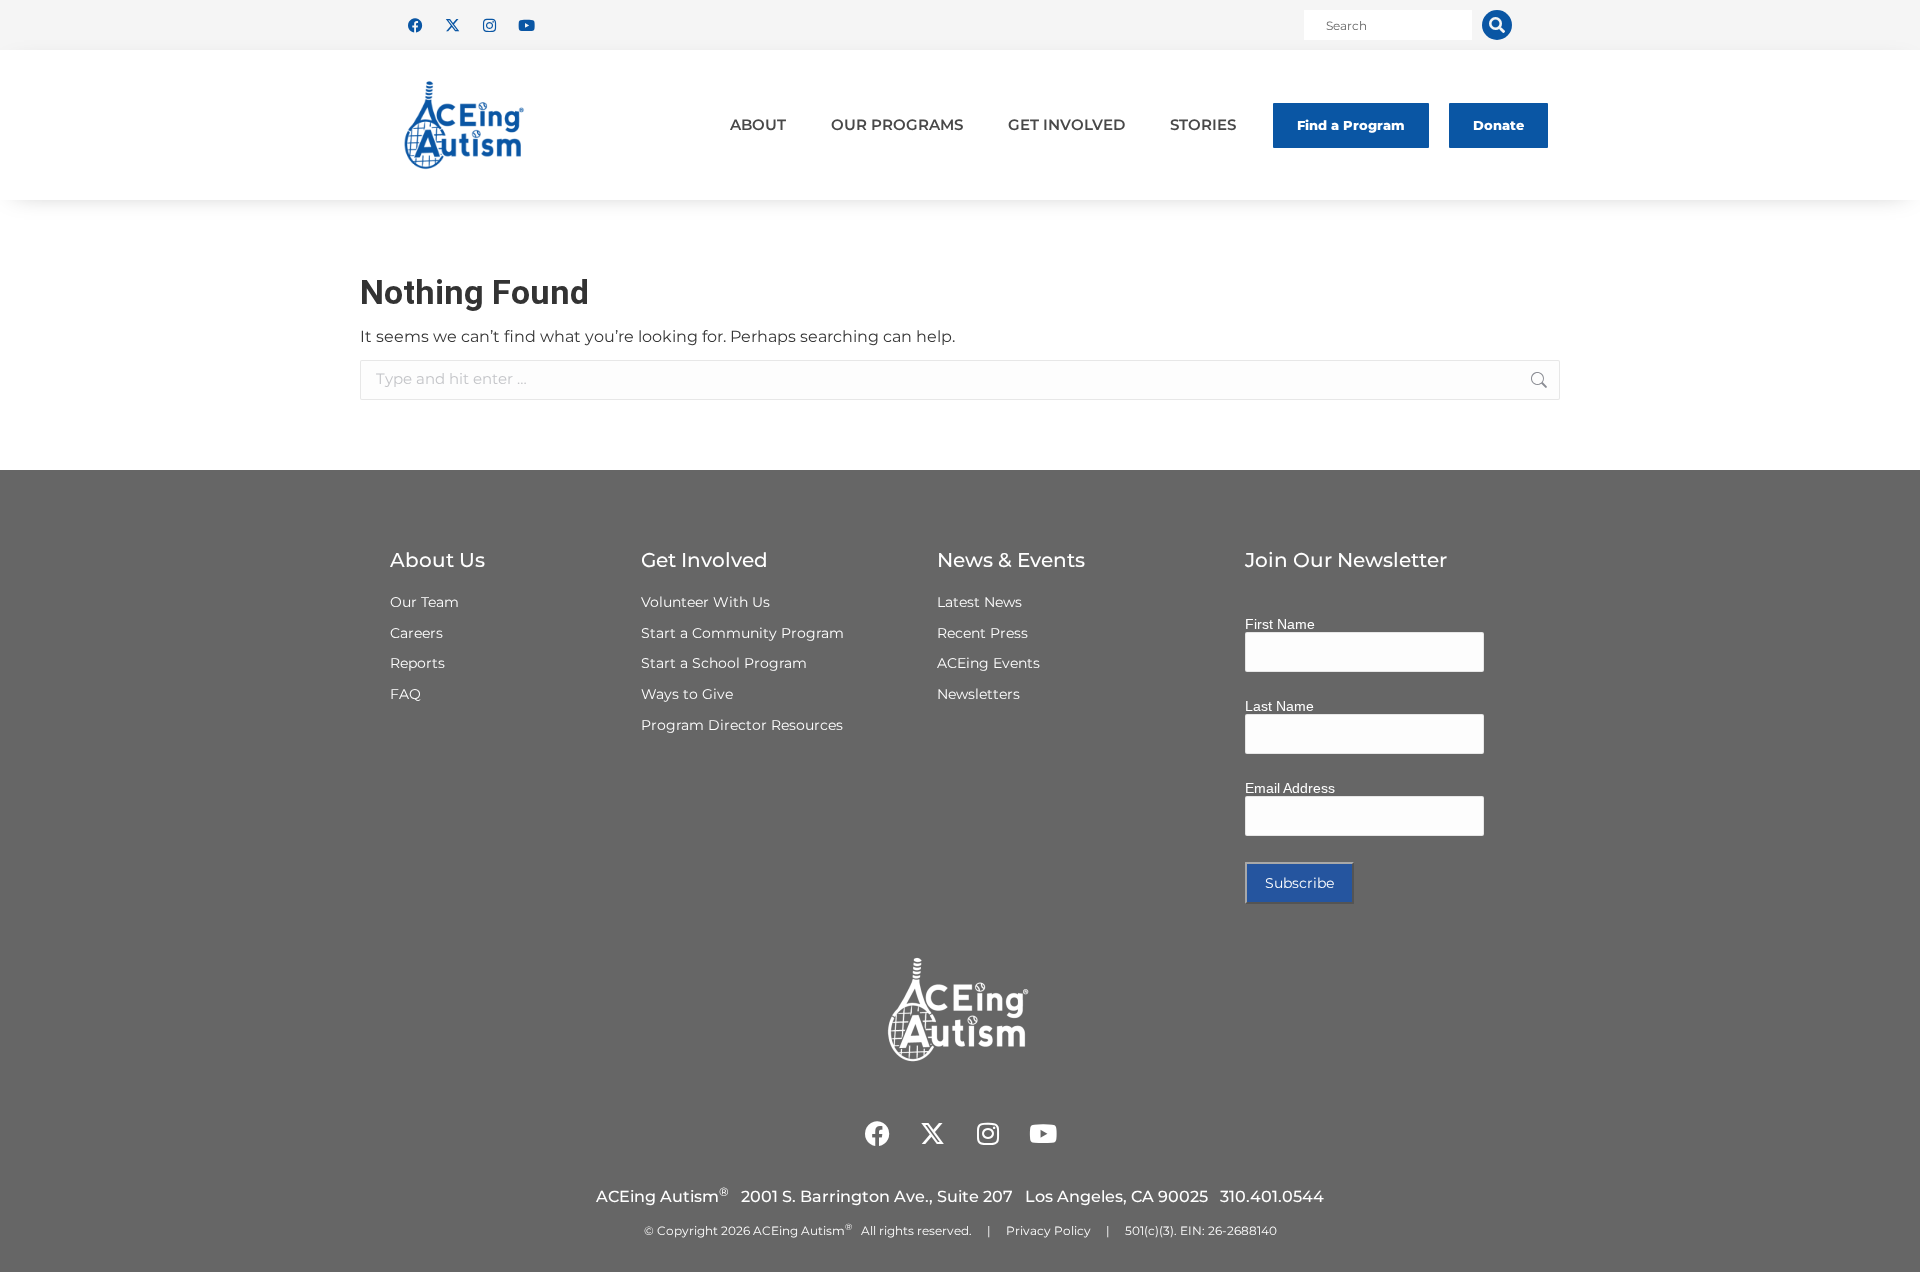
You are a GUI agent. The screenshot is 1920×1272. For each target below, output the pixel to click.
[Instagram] (489, 25)
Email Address (1290, 788)
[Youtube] (526, 25)
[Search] (1497, 25)
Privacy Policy (1048, 1230)
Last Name (1279, 706)
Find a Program (1351, 125)
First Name (1280, 624)
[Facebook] (415, 25)
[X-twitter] (452, 25)
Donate (1498, 125)
